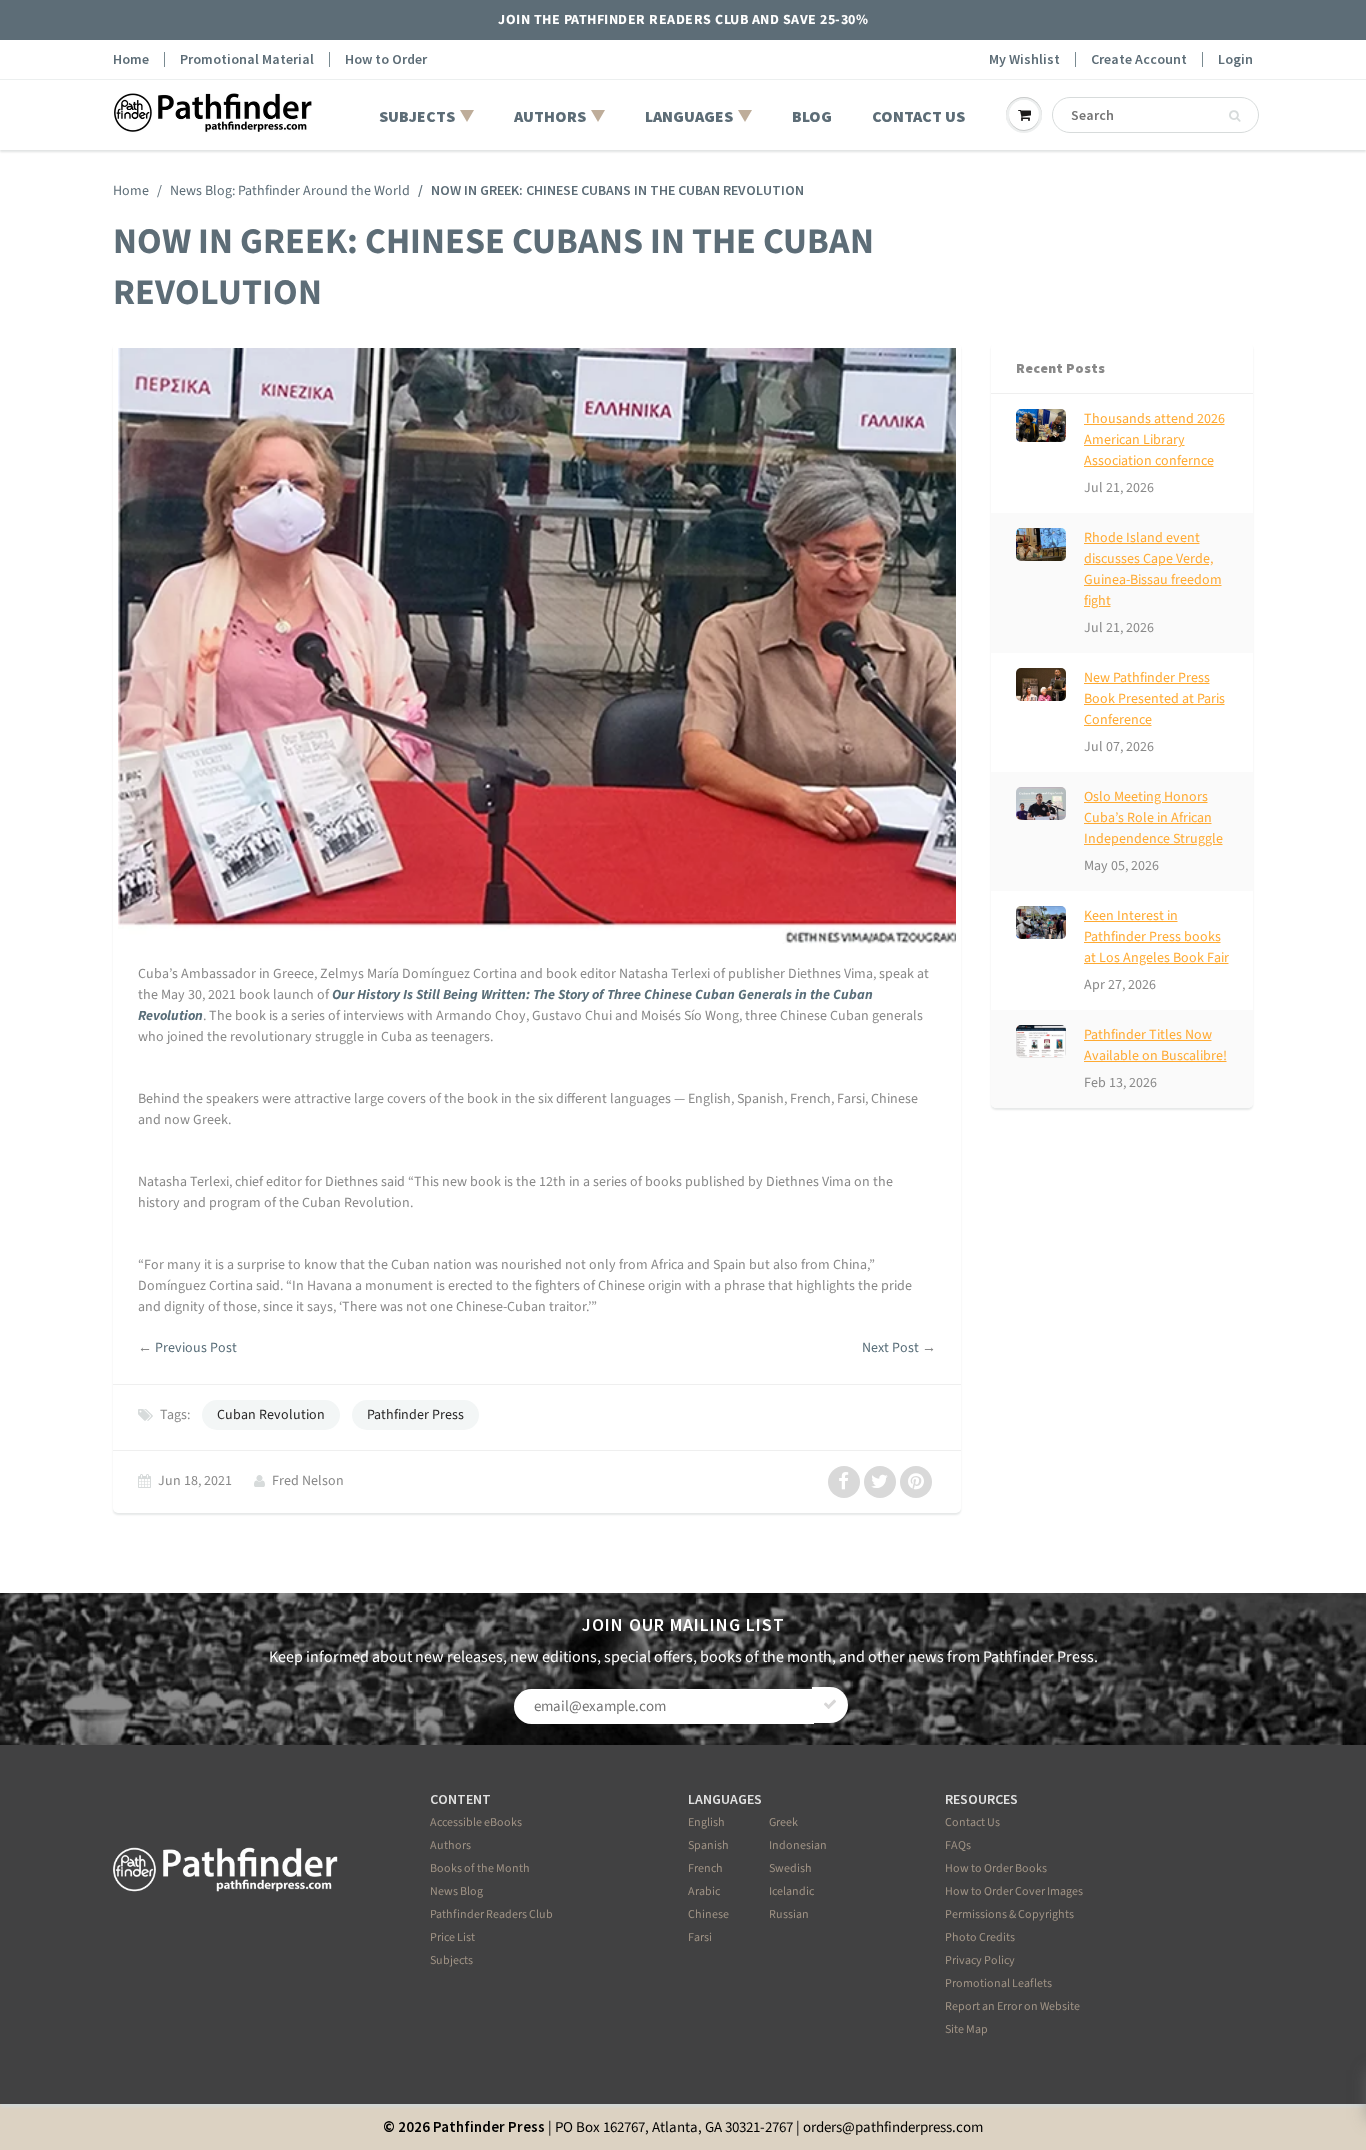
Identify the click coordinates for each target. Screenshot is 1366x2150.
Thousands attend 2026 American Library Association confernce (1154, 440)
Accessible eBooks (476, 1822)
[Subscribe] (830, 1705)
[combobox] (1155, 115)
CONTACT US (918, 116)
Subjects (451, 1960)
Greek (783, 1822)
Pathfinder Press (415, 1415)
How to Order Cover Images (1014, 1891)
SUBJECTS (417, 116)
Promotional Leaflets (998, 1983)
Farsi (700, 1937)
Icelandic (791, 1891)
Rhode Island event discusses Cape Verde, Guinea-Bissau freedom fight (1153, 569)
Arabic (704, 1891)
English (706, 1822)
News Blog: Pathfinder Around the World (290, 191)
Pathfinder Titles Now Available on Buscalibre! (1155, 1045)
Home (131, 59)
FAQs (958, 1845)
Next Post (890, 1348)
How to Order (386, 59)
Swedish (790, 1868)
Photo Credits (980, 1937)
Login (1235, 59)
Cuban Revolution (271, 1415)
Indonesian (798, 1845)
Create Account (1139, 59)
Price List (452, 1937)
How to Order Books (996, 1868)
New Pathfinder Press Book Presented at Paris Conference (1154, 699)
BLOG (812, 116)
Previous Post (196, 1348)
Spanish (708, 1845)
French (705, 1868)
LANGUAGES (689, 116)
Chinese (708, 1914)
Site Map (966, 2029)
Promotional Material (247, 59)
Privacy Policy (980, 1960)
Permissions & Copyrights (1009, 1914)
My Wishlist (1024, 59)
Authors (450, 1845)
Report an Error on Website (1012, 2006)
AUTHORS (550, 116)
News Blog (456, 1891)
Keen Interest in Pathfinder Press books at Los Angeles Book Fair (1156, 937)
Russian (789, 1914)
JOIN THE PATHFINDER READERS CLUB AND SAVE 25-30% (683, 20)
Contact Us (972, 1822)
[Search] (1234, 116)
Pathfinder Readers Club (491, 1914)
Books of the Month (480, 1868)
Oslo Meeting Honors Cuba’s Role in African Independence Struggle (1153, 818)
